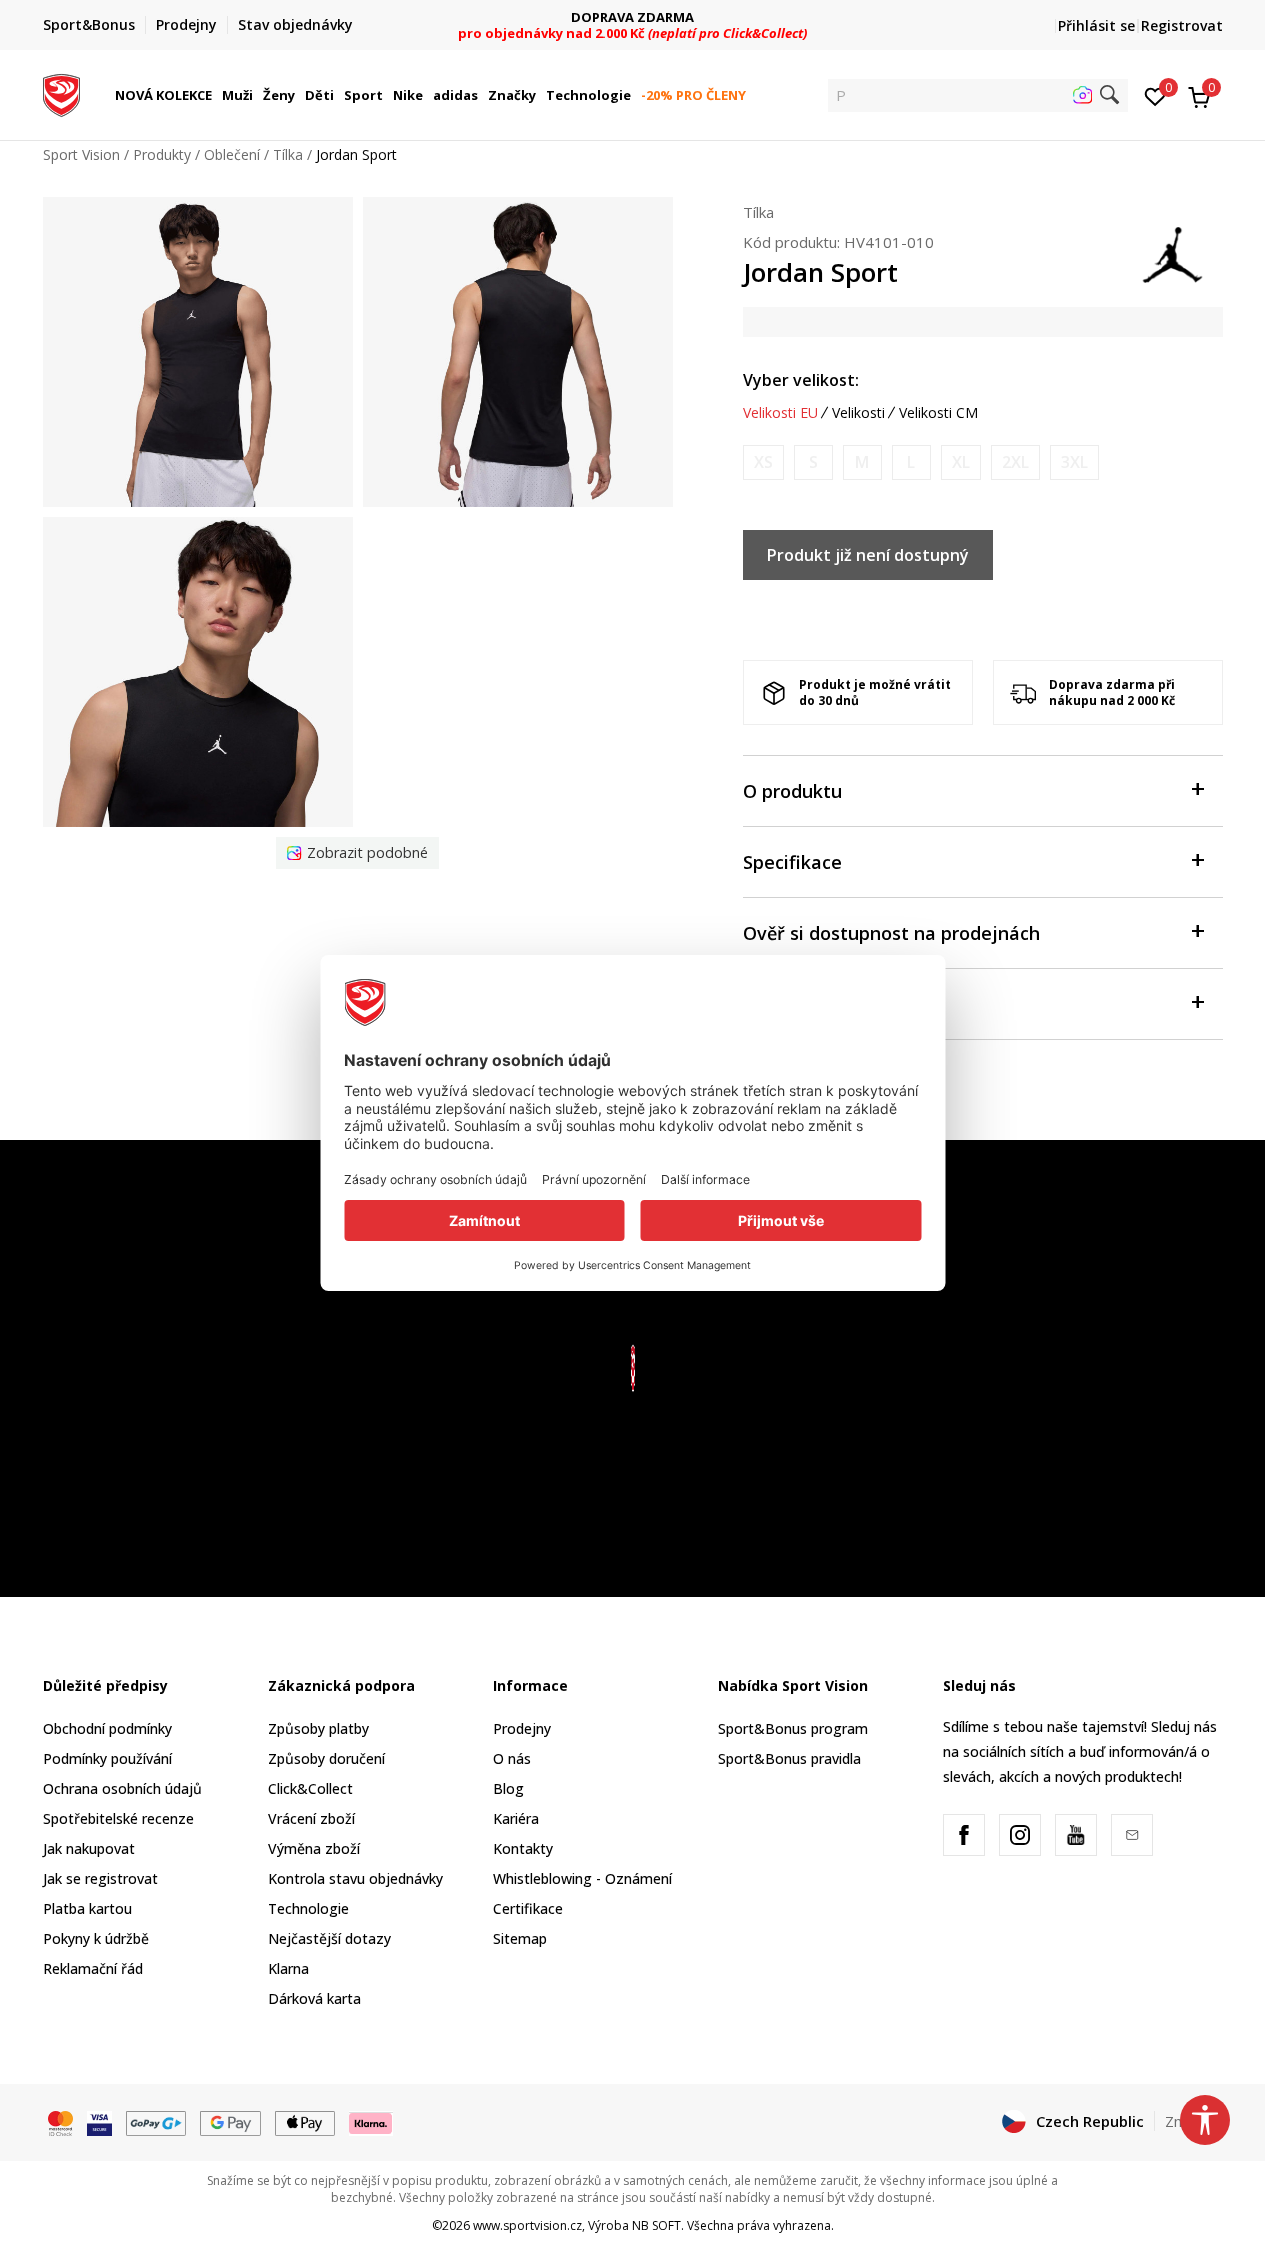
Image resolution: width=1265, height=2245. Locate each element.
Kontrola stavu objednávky (355, 1878)
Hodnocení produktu (832, 1004)
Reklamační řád (93, 1968)
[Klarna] (371, 2122)
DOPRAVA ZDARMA (632, 17)
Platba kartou (87, 1908)
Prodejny (522, 1728)
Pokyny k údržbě (96, 1938)
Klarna (288, 1968)
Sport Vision (81, 154)
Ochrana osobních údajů (122, 1788)
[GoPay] (156, 2122)
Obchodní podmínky (107, 1728)
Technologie (308, 1908)
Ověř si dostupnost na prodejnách (891, 933)
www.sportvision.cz (527, 2225)
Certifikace (528, 1908)
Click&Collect (310, 1788)
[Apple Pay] (305, 2122)
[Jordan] (1173, 253)
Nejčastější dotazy (329, 1938)
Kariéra (516, 1818)
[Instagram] (1020, 1835)
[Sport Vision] (61, 93)
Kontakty (523, 1848)
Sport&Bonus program (793, 1728)
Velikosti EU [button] (780, 413)
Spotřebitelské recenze (118, 1818)
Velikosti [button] (858, 413)
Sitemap (520, 1938)
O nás (512, 1758)
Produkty (162, 154)
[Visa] (99, 2122)
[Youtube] (1076, 1835)
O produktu (792, 791)
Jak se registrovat (100, 1878)
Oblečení (232, 154)
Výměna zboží (314, 1848)
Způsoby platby (318, 1728)
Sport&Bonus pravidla (789, 1758)
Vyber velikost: (801, 380)
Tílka (288, 154)
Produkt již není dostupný (868, 555)
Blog (508, 1788)
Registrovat (1182, 25)
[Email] (1132, 1835)
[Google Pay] (230, 2122)
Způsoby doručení (326, 1758)
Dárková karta (314, 1998)
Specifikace (792, 862)
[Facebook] (964, 1835)
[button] (215, 95)
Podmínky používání (107, 1758)
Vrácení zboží (311, 1818)
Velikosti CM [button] (938, 413)
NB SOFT (656, 2225)
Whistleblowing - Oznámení (582, 1878)
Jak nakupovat (89, 1848)
